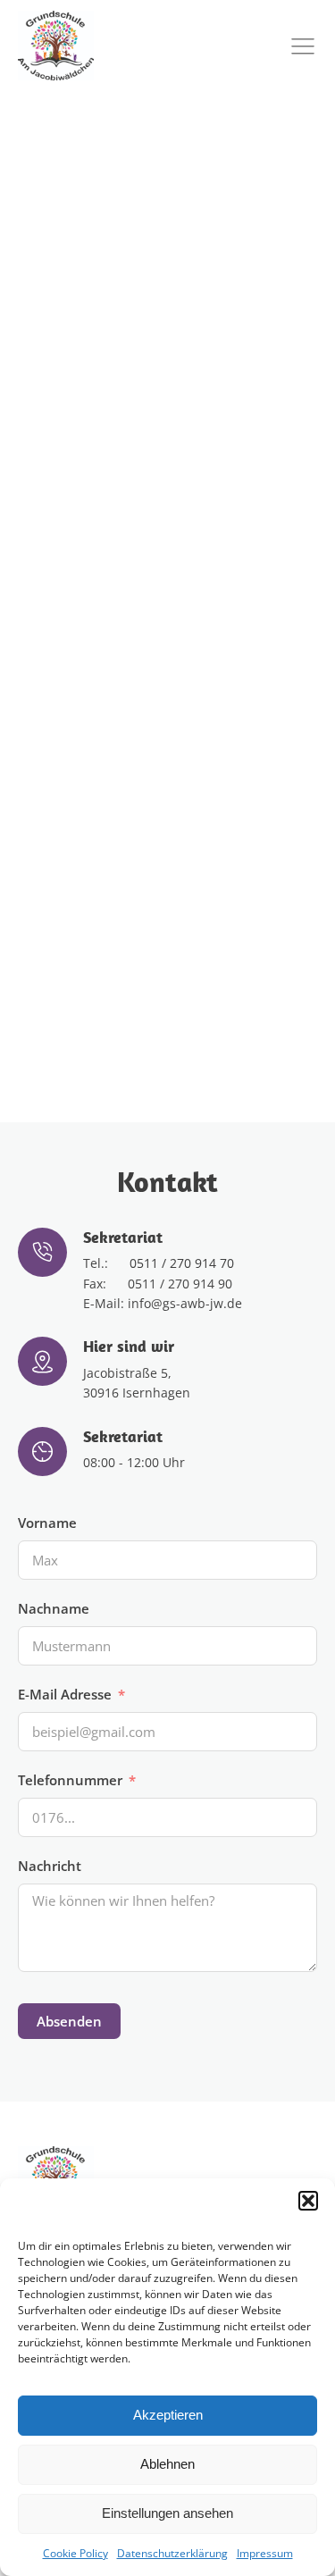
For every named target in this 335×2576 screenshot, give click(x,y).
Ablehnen (167, 2464)
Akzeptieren (168, 2415)
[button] (308, 2201)
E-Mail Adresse (65, 1694)
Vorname (47, 1523)
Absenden (69, 2021)
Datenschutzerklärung (172, 2553)
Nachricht (50, 1866)
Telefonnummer (70, 1780)
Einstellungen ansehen (167, 2513)
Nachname (54, 1608)
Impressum (265, 2553)
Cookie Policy (75, 2553)
